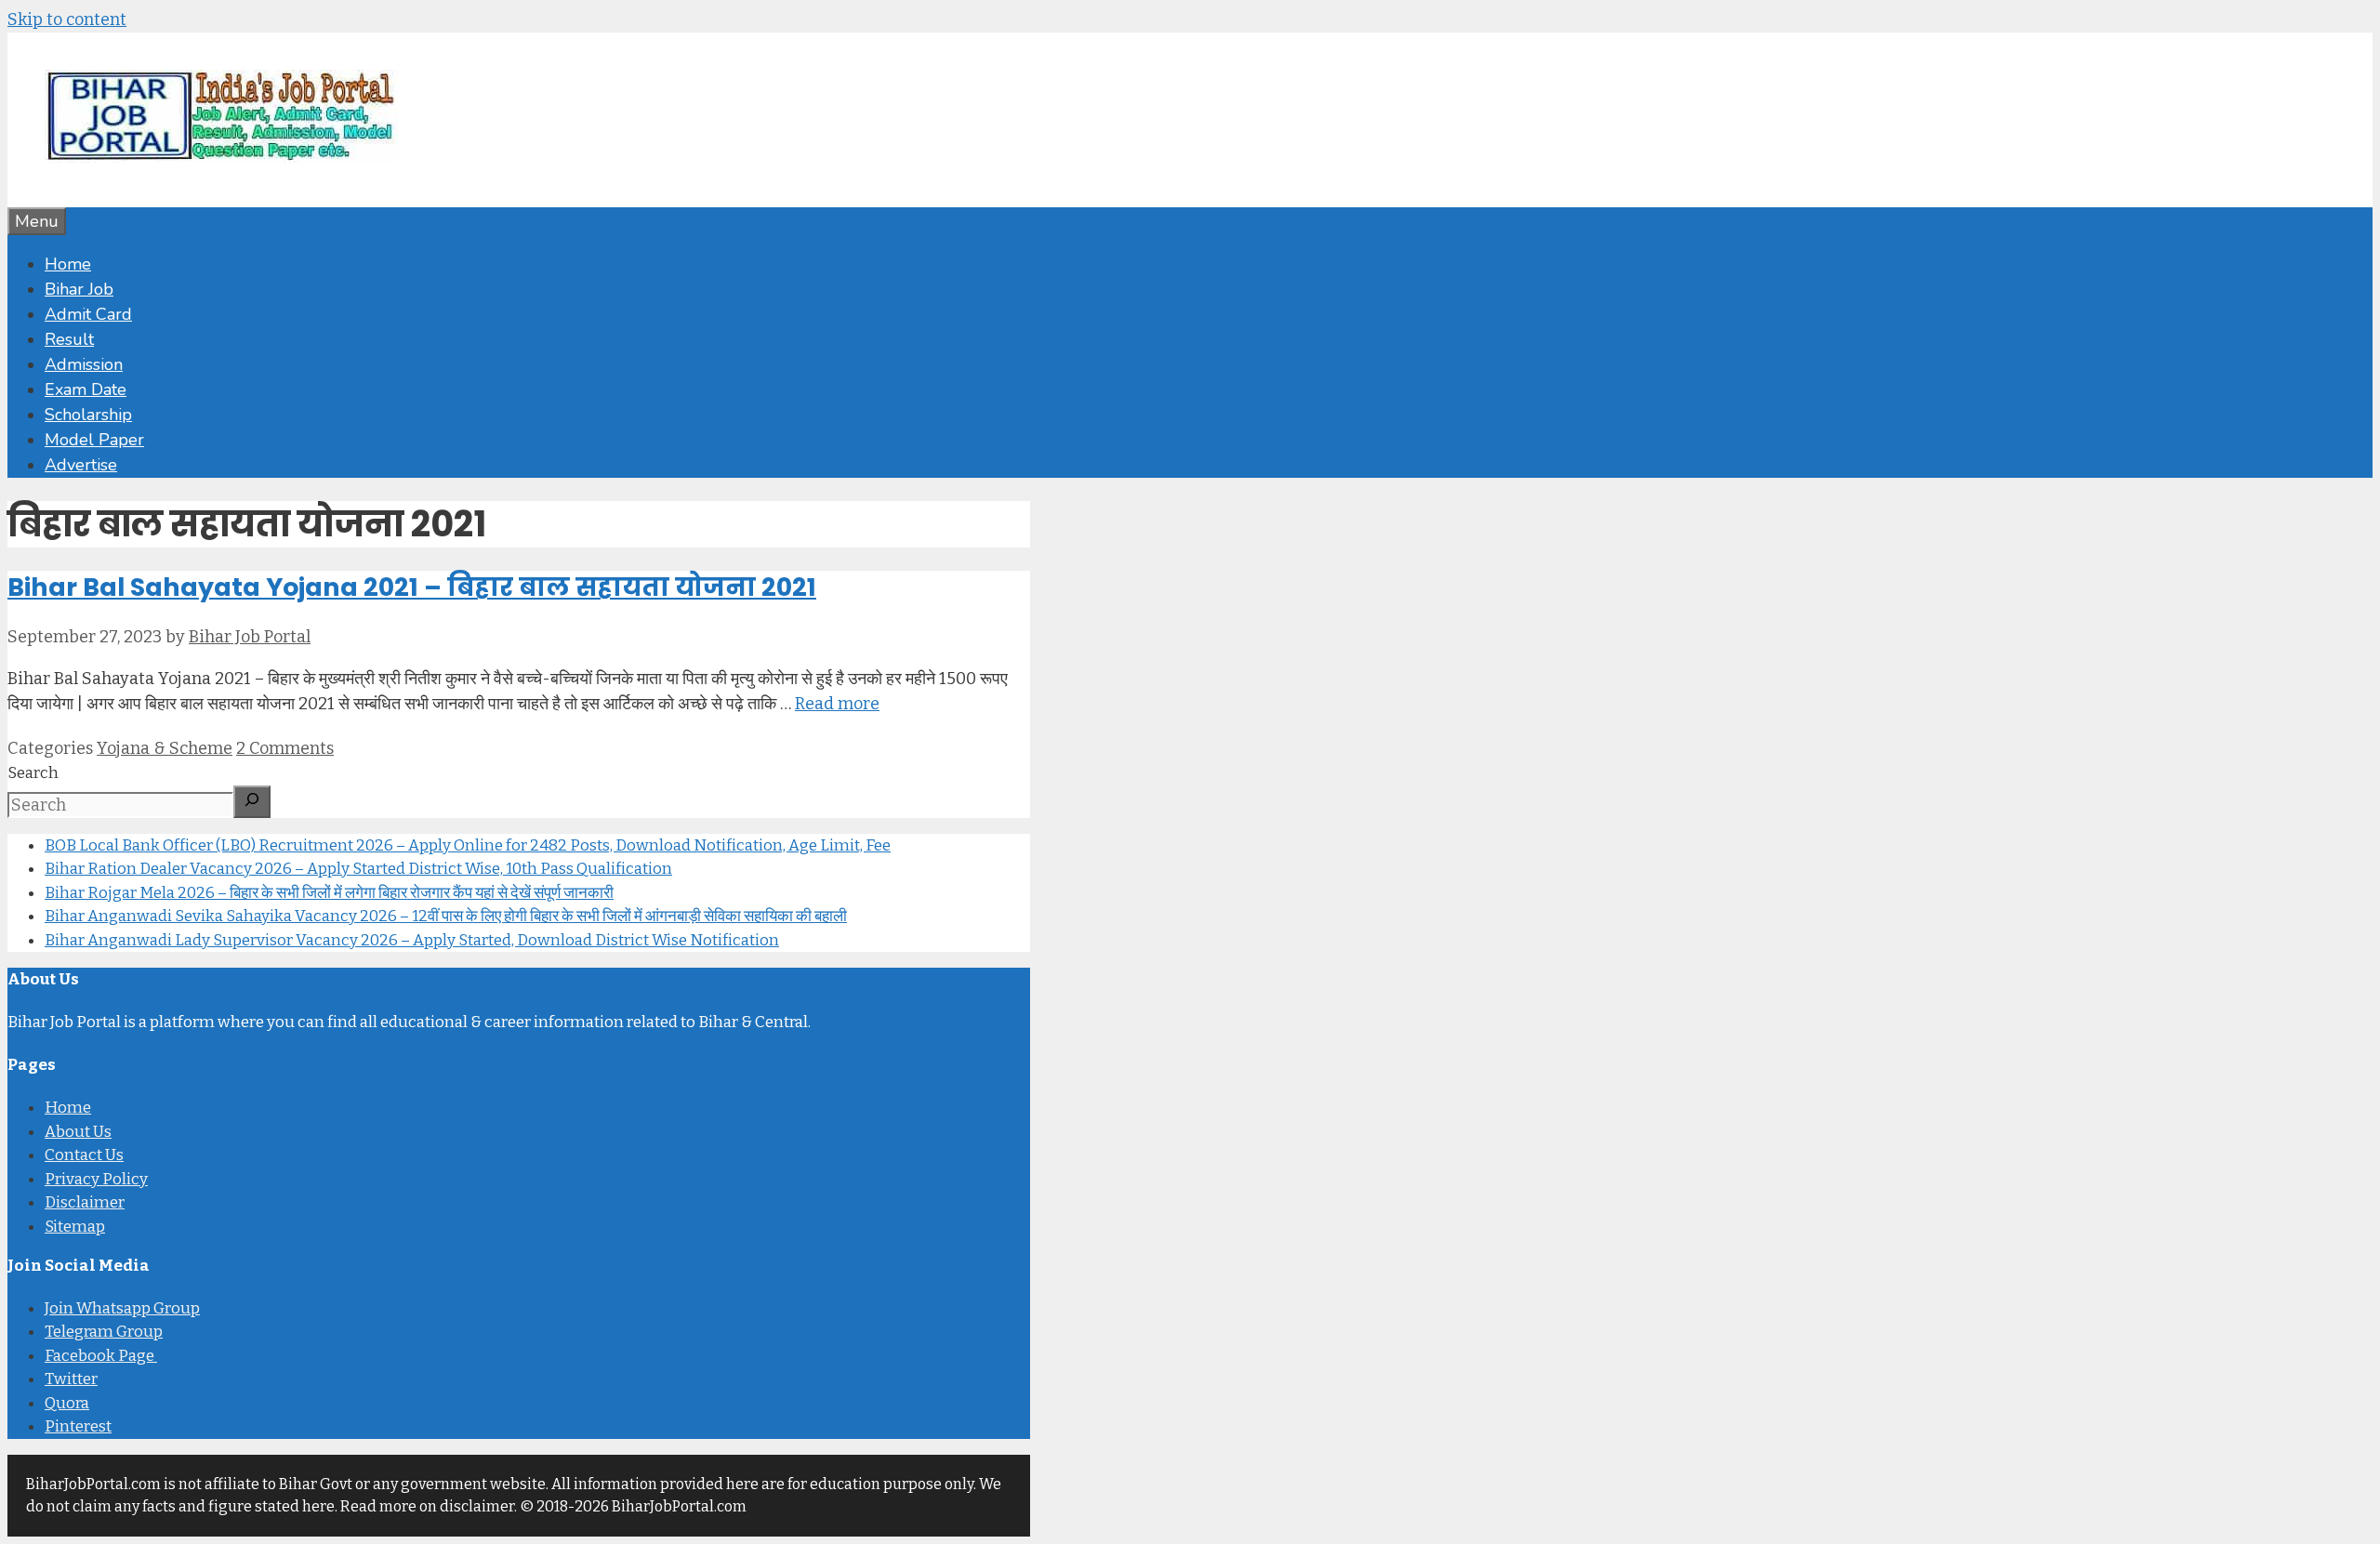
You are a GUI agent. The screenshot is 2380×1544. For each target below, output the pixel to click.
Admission (84, 364)
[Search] (252, 802)
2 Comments (285, 748)
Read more (837, 704)
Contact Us (84, 1155)
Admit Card (88, 314)
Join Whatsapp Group (122, 1308)
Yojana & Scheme (165, 748)
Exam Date (86, 389)
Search (33, 773)
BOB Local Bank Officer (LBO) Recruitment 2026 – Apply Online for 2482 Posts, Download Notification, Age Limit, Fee (468, 845)
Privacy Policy (96, 1179)
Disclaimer (85, 1202)
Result (69, 339)
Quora (67, 1403)
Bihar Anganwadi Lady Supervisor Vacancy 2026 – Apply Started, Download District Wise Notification (412, 940)
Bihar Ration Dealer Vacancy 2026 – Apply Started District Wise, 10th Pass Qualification (358, 869)
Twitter (71, 1379)
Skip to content (67, 20)
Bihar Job (79, 289)
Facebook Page (101, 1356)
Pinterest (78, 1426)
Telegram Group (104, 1332)
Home (68, 264)
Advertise (81, 465)
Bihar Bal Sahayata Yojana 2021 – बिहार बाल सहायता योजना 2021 (412, 587)
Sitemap (75, 1227)
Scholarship (88, 415)
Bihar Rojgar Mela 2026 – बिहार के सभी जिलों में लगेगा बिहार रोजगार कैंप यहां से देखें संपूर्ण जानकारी (329, 893)
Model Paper (94, 440)
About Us (78, 1132)
